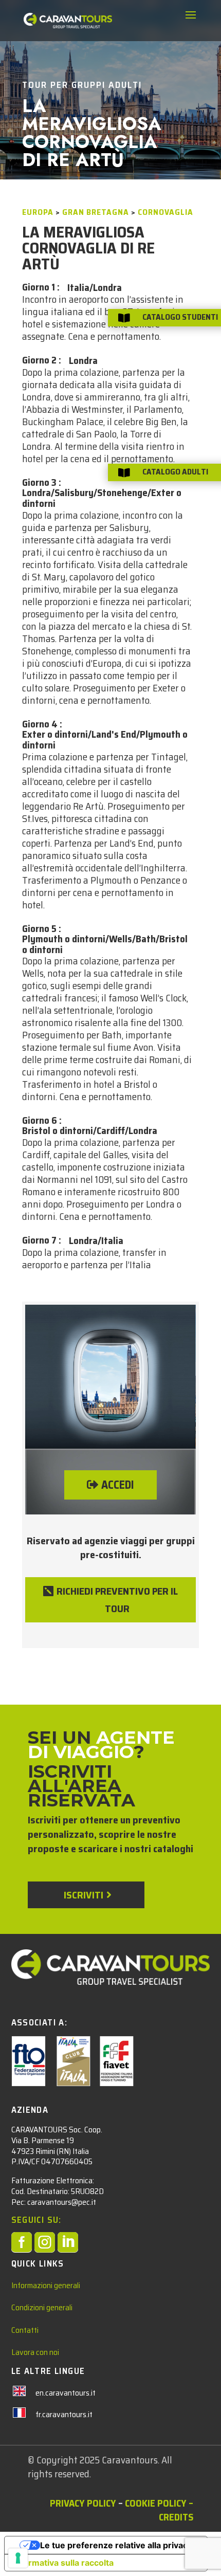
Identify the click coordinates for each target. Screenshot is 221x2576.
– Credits (176, 2510)
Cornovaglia (165, 212)
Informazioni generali (46, 2285)
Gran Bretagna (96, 212)
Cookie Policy (156, 2503)
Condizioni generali (42, 2307)
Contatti (25, 2330)
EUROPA (38, 212)
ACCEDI (118, 1485)
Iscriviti (84, 1895)
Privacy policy (83, 2503)
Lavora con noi (35, 2352)
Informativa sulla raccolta (63, 2563)
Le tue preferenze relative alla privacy (116, 2545)
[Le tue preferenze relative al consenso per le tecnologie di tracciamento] (18, 2558)
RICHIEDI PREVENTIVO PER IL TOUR (117, 1600)
